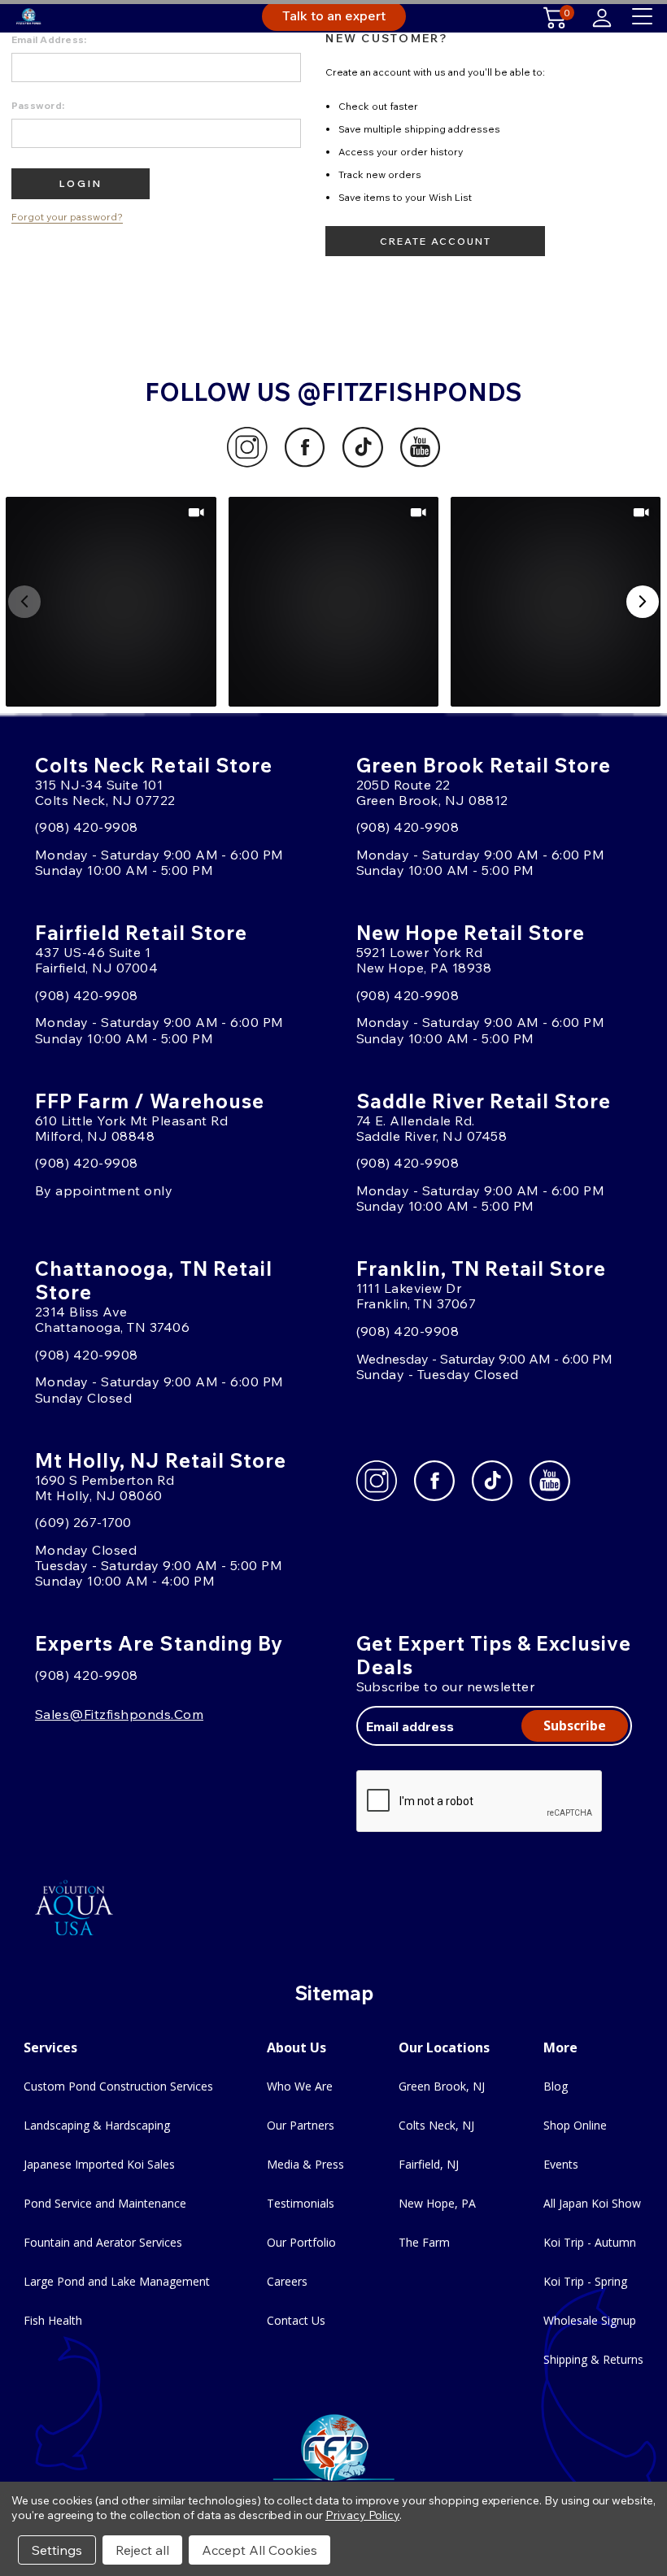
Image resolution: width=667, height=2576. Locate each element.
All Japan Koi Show (592, 2203)
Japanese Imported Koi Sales (99, 2164)
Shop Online (575, 2125)
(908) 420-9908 (87, 827)
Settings (57, 2550)
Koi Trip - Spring (585, 2281)
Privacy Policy (362, 2515)
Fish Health (53, 2320)
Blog (556, 2086)
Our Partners (301, 2125)
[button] (111, 602)
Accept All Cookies (259, 2550)
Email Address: (49, 39)
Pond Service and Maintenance (105, 2203)
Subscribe (575, 1725)
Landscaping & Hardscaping (97, 2125)
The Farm (424, 2242)
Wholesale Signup (590, 2320)
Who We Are (300, 2086)
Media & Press (305, 2164)
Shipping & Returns (593, 2359)
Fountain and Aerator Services (103, 2242)
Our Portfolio (301, 2242)
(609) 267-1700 (83, 1522)
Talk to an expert (334, 15)
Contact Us (296, 2320)
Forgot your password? (67, 217)
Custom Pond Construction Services (118, 2086)
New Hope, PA (437, 2203)
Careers (287, 2281)
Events (561, 2164)
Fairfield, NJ (429, 2164)
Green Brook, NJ (442, 2086)
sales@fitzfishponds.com (119, 1714)
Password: (38, 105)
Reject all (142, 2550)
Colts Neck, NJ (436, 2125)
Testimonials (301, 2203)
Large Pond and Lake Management (117, 2281)
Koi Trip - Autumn (590, 2242)
